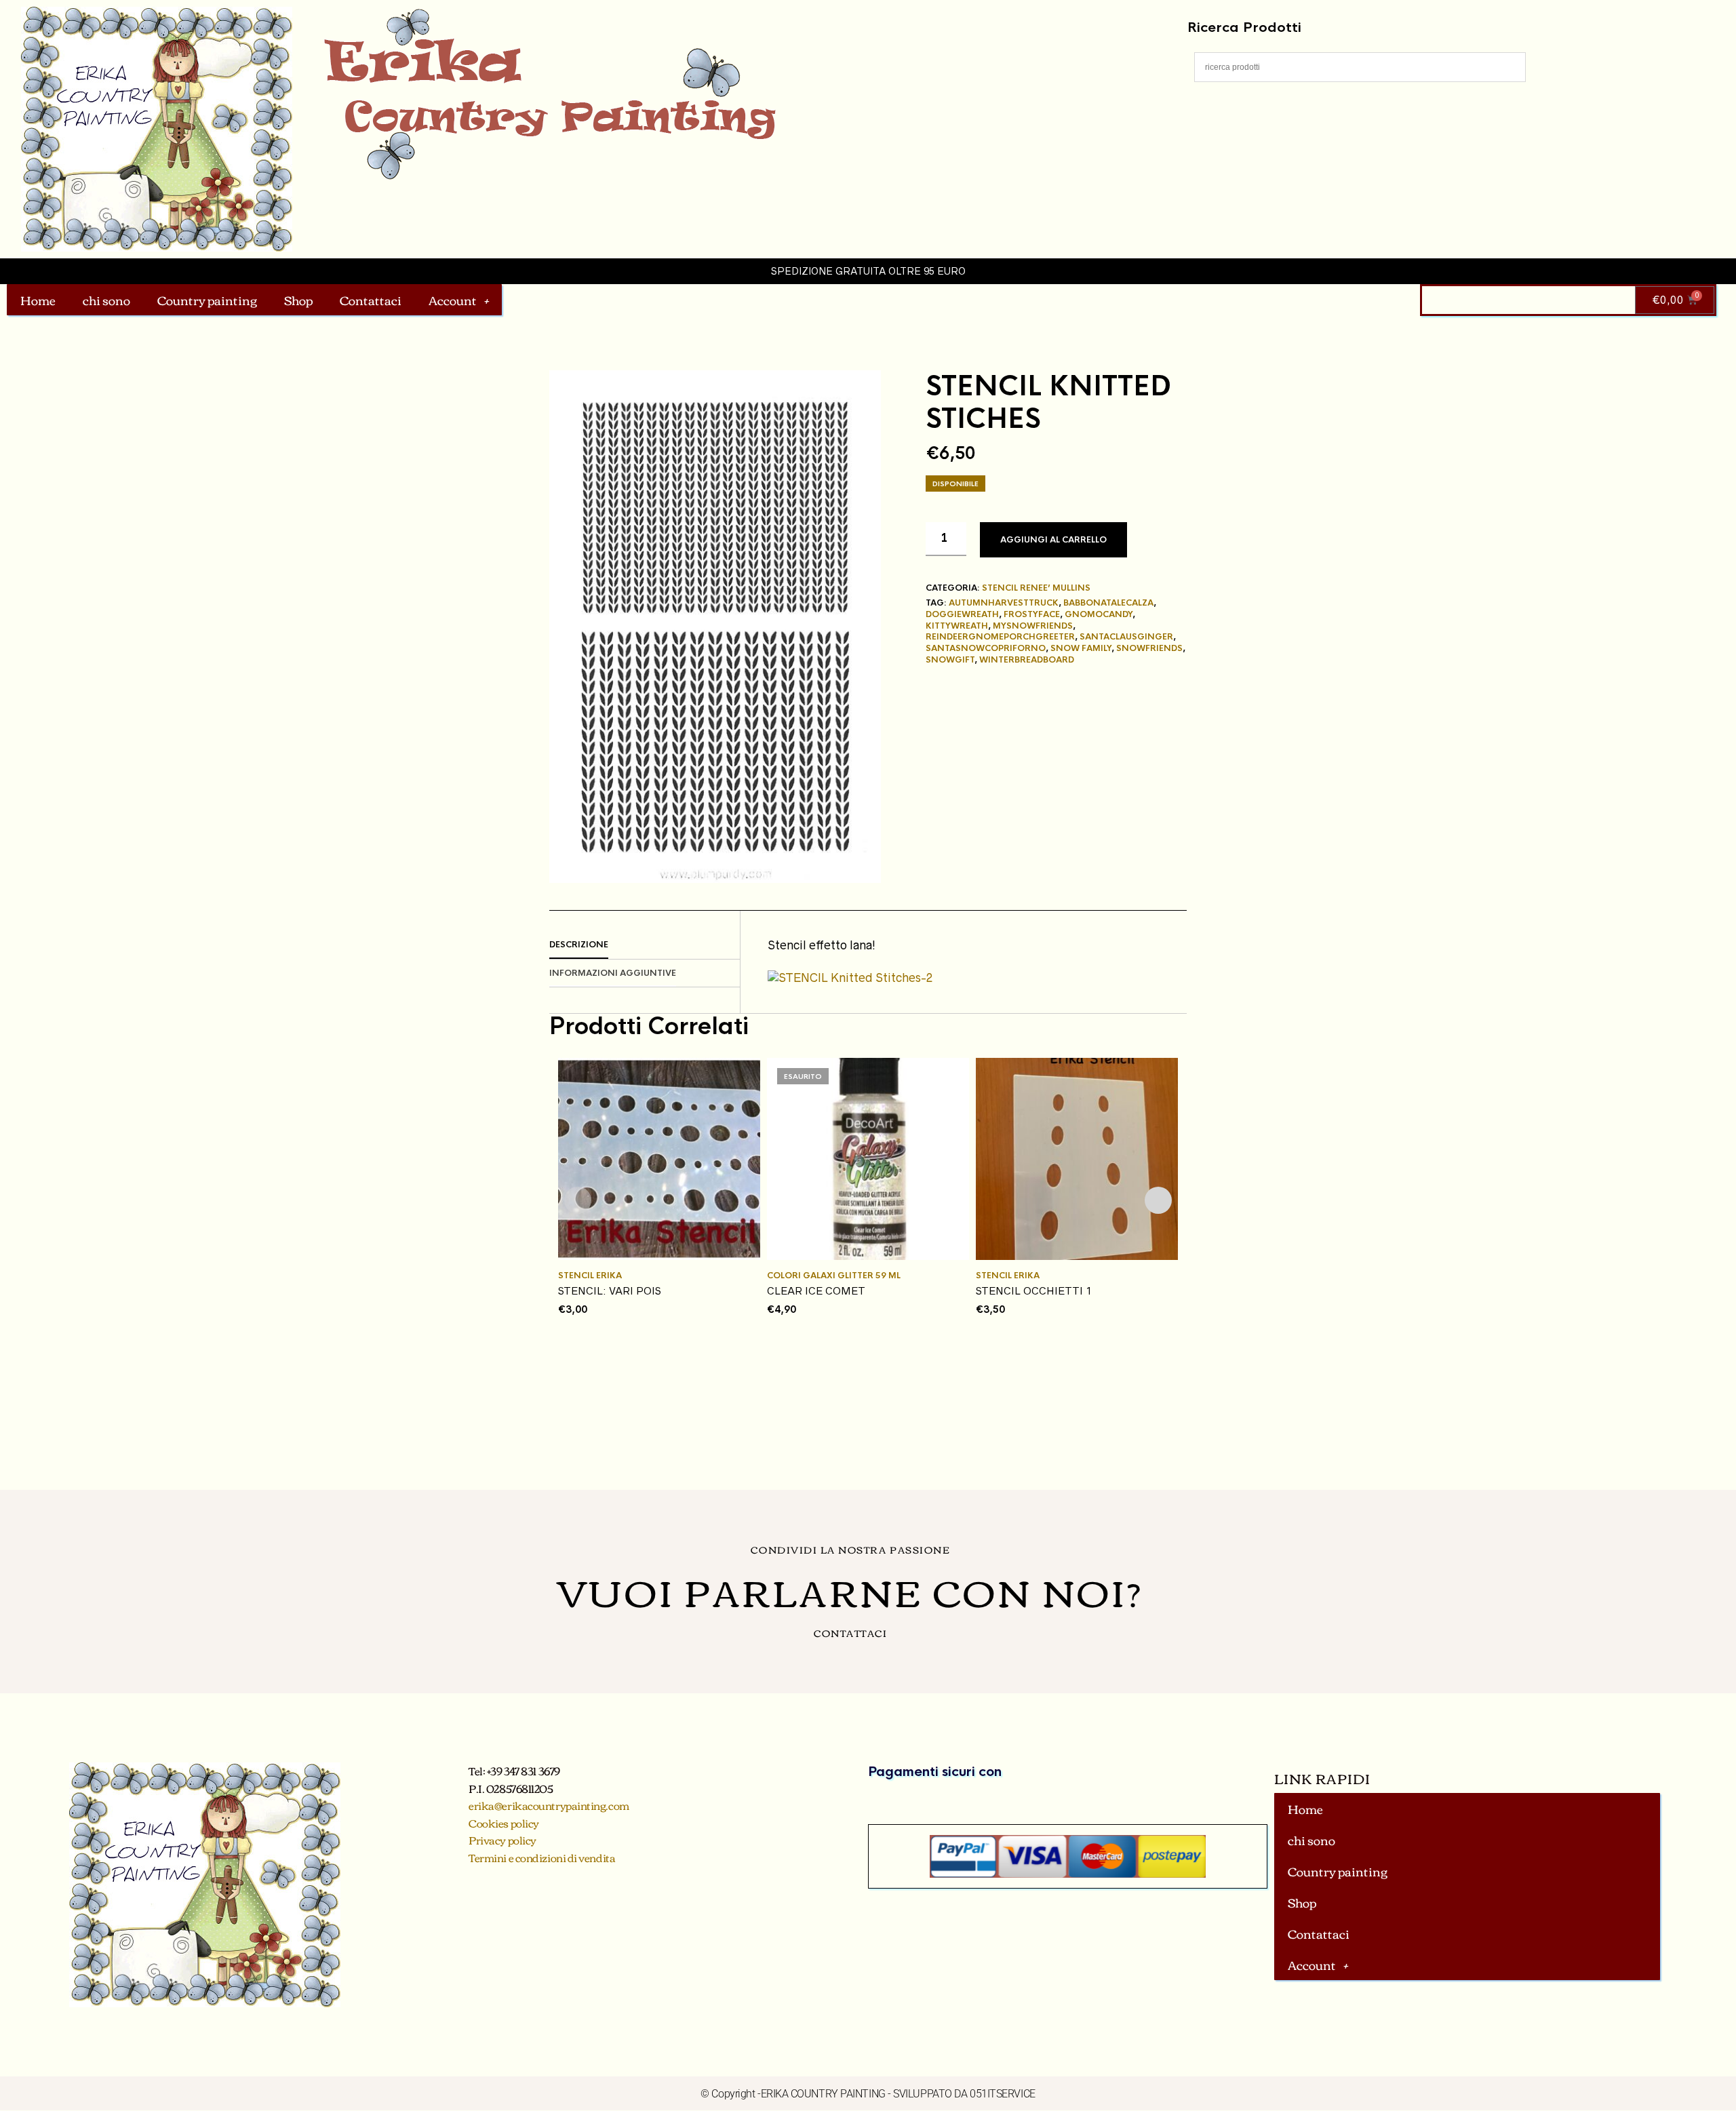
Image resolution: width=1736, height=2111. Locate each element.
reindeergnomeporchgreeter (1000, 637)
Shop (298, 300)
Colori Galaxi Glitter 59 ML (834, 1276)
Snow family (1081, 648)
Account (453, 300)
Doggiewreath (962, 614)
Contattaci (371, 300)
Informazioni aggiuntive (613, 973)
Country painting (207, 300)
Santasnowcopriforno (986, 648)
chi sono (106, 300)
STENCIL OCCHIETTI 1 (1034, 1291)
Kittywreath (957, 626)
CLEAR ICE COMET (816, 1291)
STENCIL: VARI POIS (610, 1291)
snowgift (950, 660)
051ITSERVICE (1003, 2094)
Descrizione (579, 945)
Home (38, 300)
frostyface (1032, 614)
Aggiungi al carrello (1053, 540)
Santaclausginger (1126, 637)
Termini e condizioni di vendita (542, 1857)
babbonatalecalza (1108, 603)
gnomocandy (1099, 614)
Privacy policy (502, 1840)
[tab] (645, 945)
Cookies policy (504, 1823)
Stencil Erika (590, 1276)
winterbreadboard (1027, 660)
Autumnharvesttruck (1004, 603)
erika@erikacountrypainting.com (549, 1805)
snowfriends (1149, 648)
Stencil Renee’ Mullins (1036, 588)
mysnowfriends (1033, 626)
